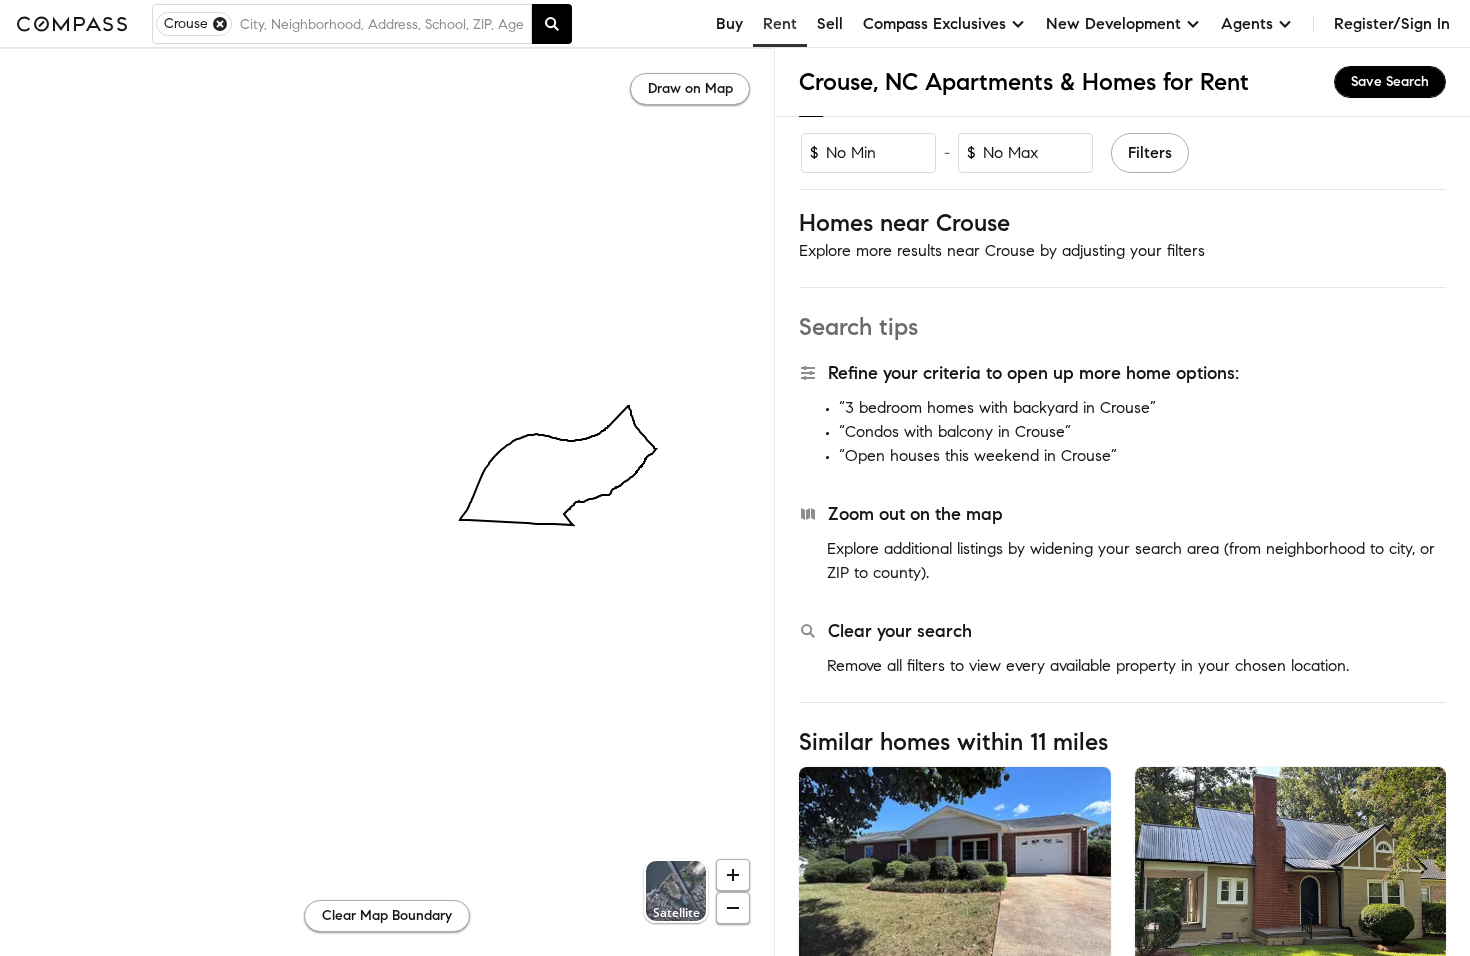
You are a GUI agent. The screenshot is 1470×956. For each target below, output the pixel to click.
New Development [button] (1113, 23)
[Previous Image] (823, 870)
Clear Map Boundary (387, 915)
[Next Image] (1087, 870)
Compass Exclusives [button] (934, 23)
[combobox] (381, 24)
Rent (780, 23)
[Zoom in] (733, 875)
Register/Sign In (1392, 23)
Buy (729, 23)
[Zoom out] (733, 908)
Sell (830, 23)
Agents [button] (1247, 23)
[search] (552, 24)
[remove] (220, 24)
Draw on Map (690, 88)
